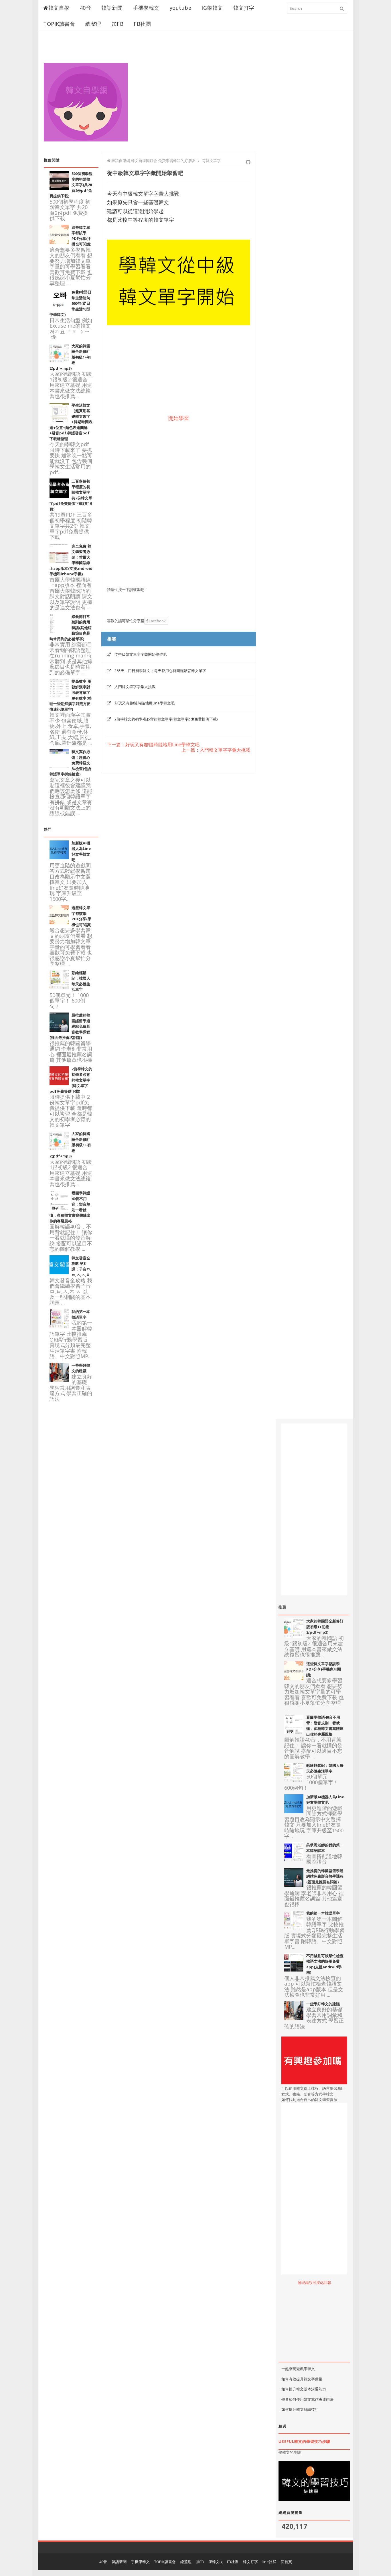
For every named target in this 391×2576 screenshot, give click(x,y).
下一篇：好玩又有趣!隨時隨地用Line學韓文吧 (153, 745)
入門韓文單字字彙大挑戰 (135, 687)
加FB (118, 24)
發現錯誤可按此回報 (314, 2282)
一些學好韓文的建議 (81, 1368)
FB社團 (142, 24)
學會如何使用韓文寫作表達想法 (307, 2399)
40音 (86, 8)
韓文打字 (244, 8)
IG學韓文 (212, 8)
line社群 (269, 2562)
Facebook (157, 621)
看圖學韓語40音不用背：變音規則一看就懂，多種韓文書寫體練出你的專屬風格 (325, 1726)
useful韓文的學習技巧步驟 (304, 2441)
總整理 (93, 24)
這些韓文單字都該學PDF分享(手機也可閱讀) (81, 236)
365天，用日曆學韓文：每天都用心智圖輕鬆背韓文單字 (160, 671)
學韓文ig (215, 2562)
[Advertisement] (243, 95)
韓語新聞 (112, 8)
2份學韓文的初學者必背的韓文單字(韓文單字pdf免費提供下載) (166, 719)
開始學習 (179, 418)
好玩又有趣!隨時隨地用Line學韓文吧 (145, 703)
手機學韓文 (146, 8)
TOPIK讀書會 (59, 24)
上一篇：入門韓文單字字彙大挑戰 (216, 750)
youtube (181, 8)
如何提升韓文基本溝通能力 (304, 2389)
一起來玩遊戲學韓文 (298, 2369)
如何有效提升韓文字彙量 (302, 2379)
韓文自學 (59, 8)
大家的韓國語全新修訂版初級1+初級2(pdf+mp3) (325, 1627)
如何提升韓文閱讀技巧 (300, 2409)
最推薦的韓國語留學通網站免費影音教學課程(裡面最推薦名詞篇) (325, 1876)
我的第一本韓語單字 (323, 1913)
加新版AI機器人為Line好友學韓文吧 (325, 1800)
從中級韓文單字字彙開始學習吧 (141, 654)
